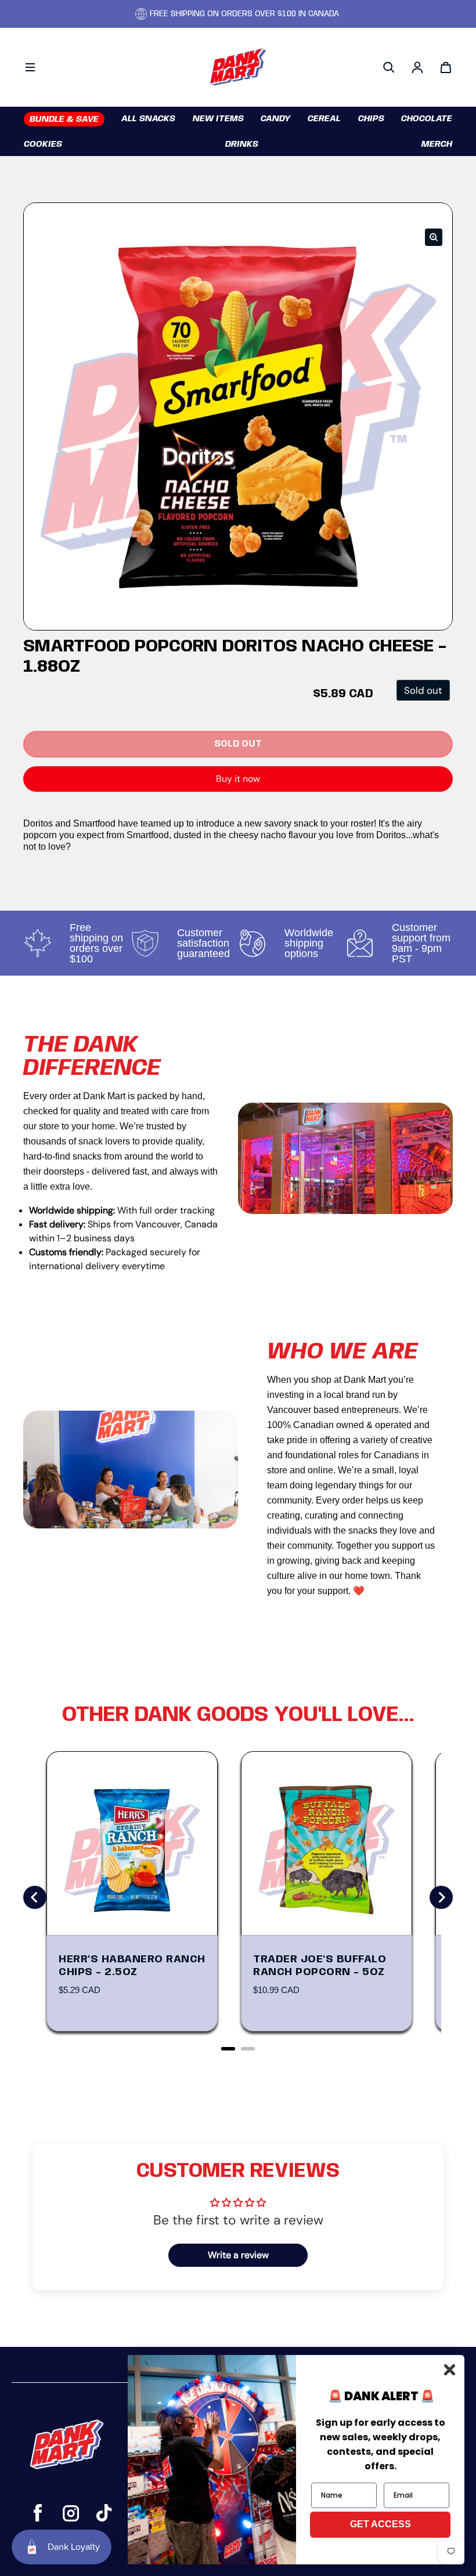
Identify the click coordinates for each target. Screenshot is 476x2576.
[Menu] (30, 67)
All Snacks (148, 119)
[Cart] (446, 67)
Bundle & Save (64, 119)
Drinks (242, 144)
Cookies (43, 144)
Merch (437, 144)
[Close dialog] (450, 2370)
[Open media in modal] (434, 237)
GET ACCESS (381, 2524)
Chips (371, 119)
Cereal (324, 119)
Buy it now (238, 779)
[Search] (389, 67)
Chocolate (427, 119)
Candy (276, 119)
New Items (218, 119)
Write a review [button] (238, 2255)
